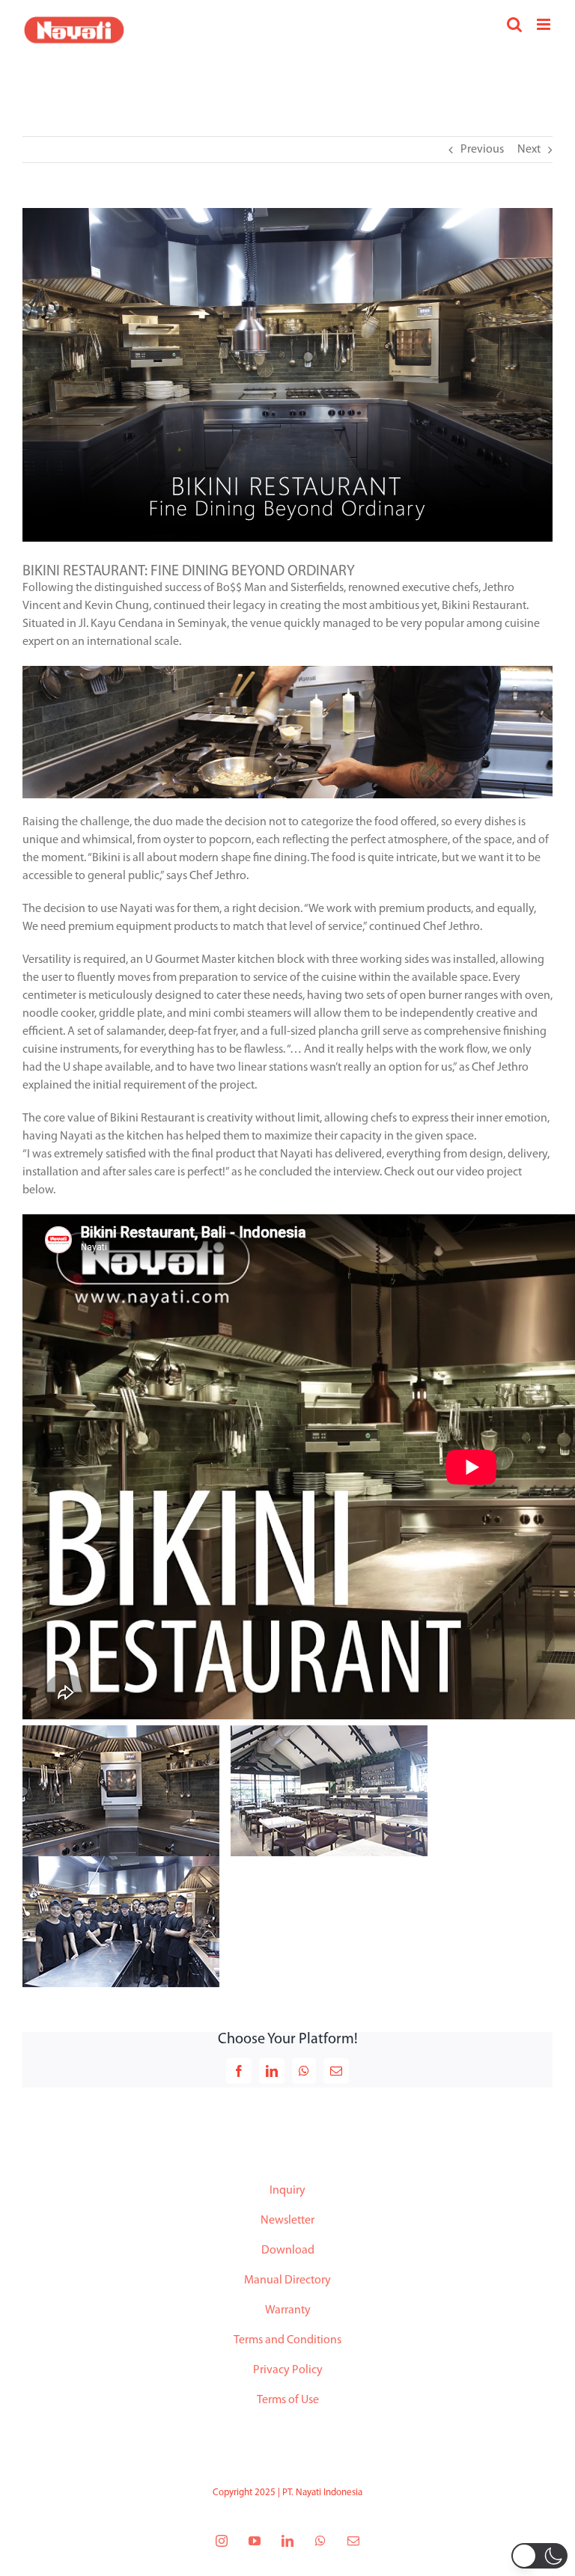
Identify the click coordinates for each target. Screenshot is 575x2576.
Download (288, 2251)
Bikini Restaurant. (485, 606)
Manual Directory (287, 2280)
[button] (539, 2556)
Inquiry (287, 2191)
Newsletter (287, 2221)
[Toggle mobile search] (514, 24)
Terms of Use (288, 2400)
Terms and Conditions (287, 2340)
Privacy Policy (288, 2370)
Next (529, 150)
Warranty (288, 2310)
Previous (482, 150)
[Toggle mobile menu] (545, 24)
